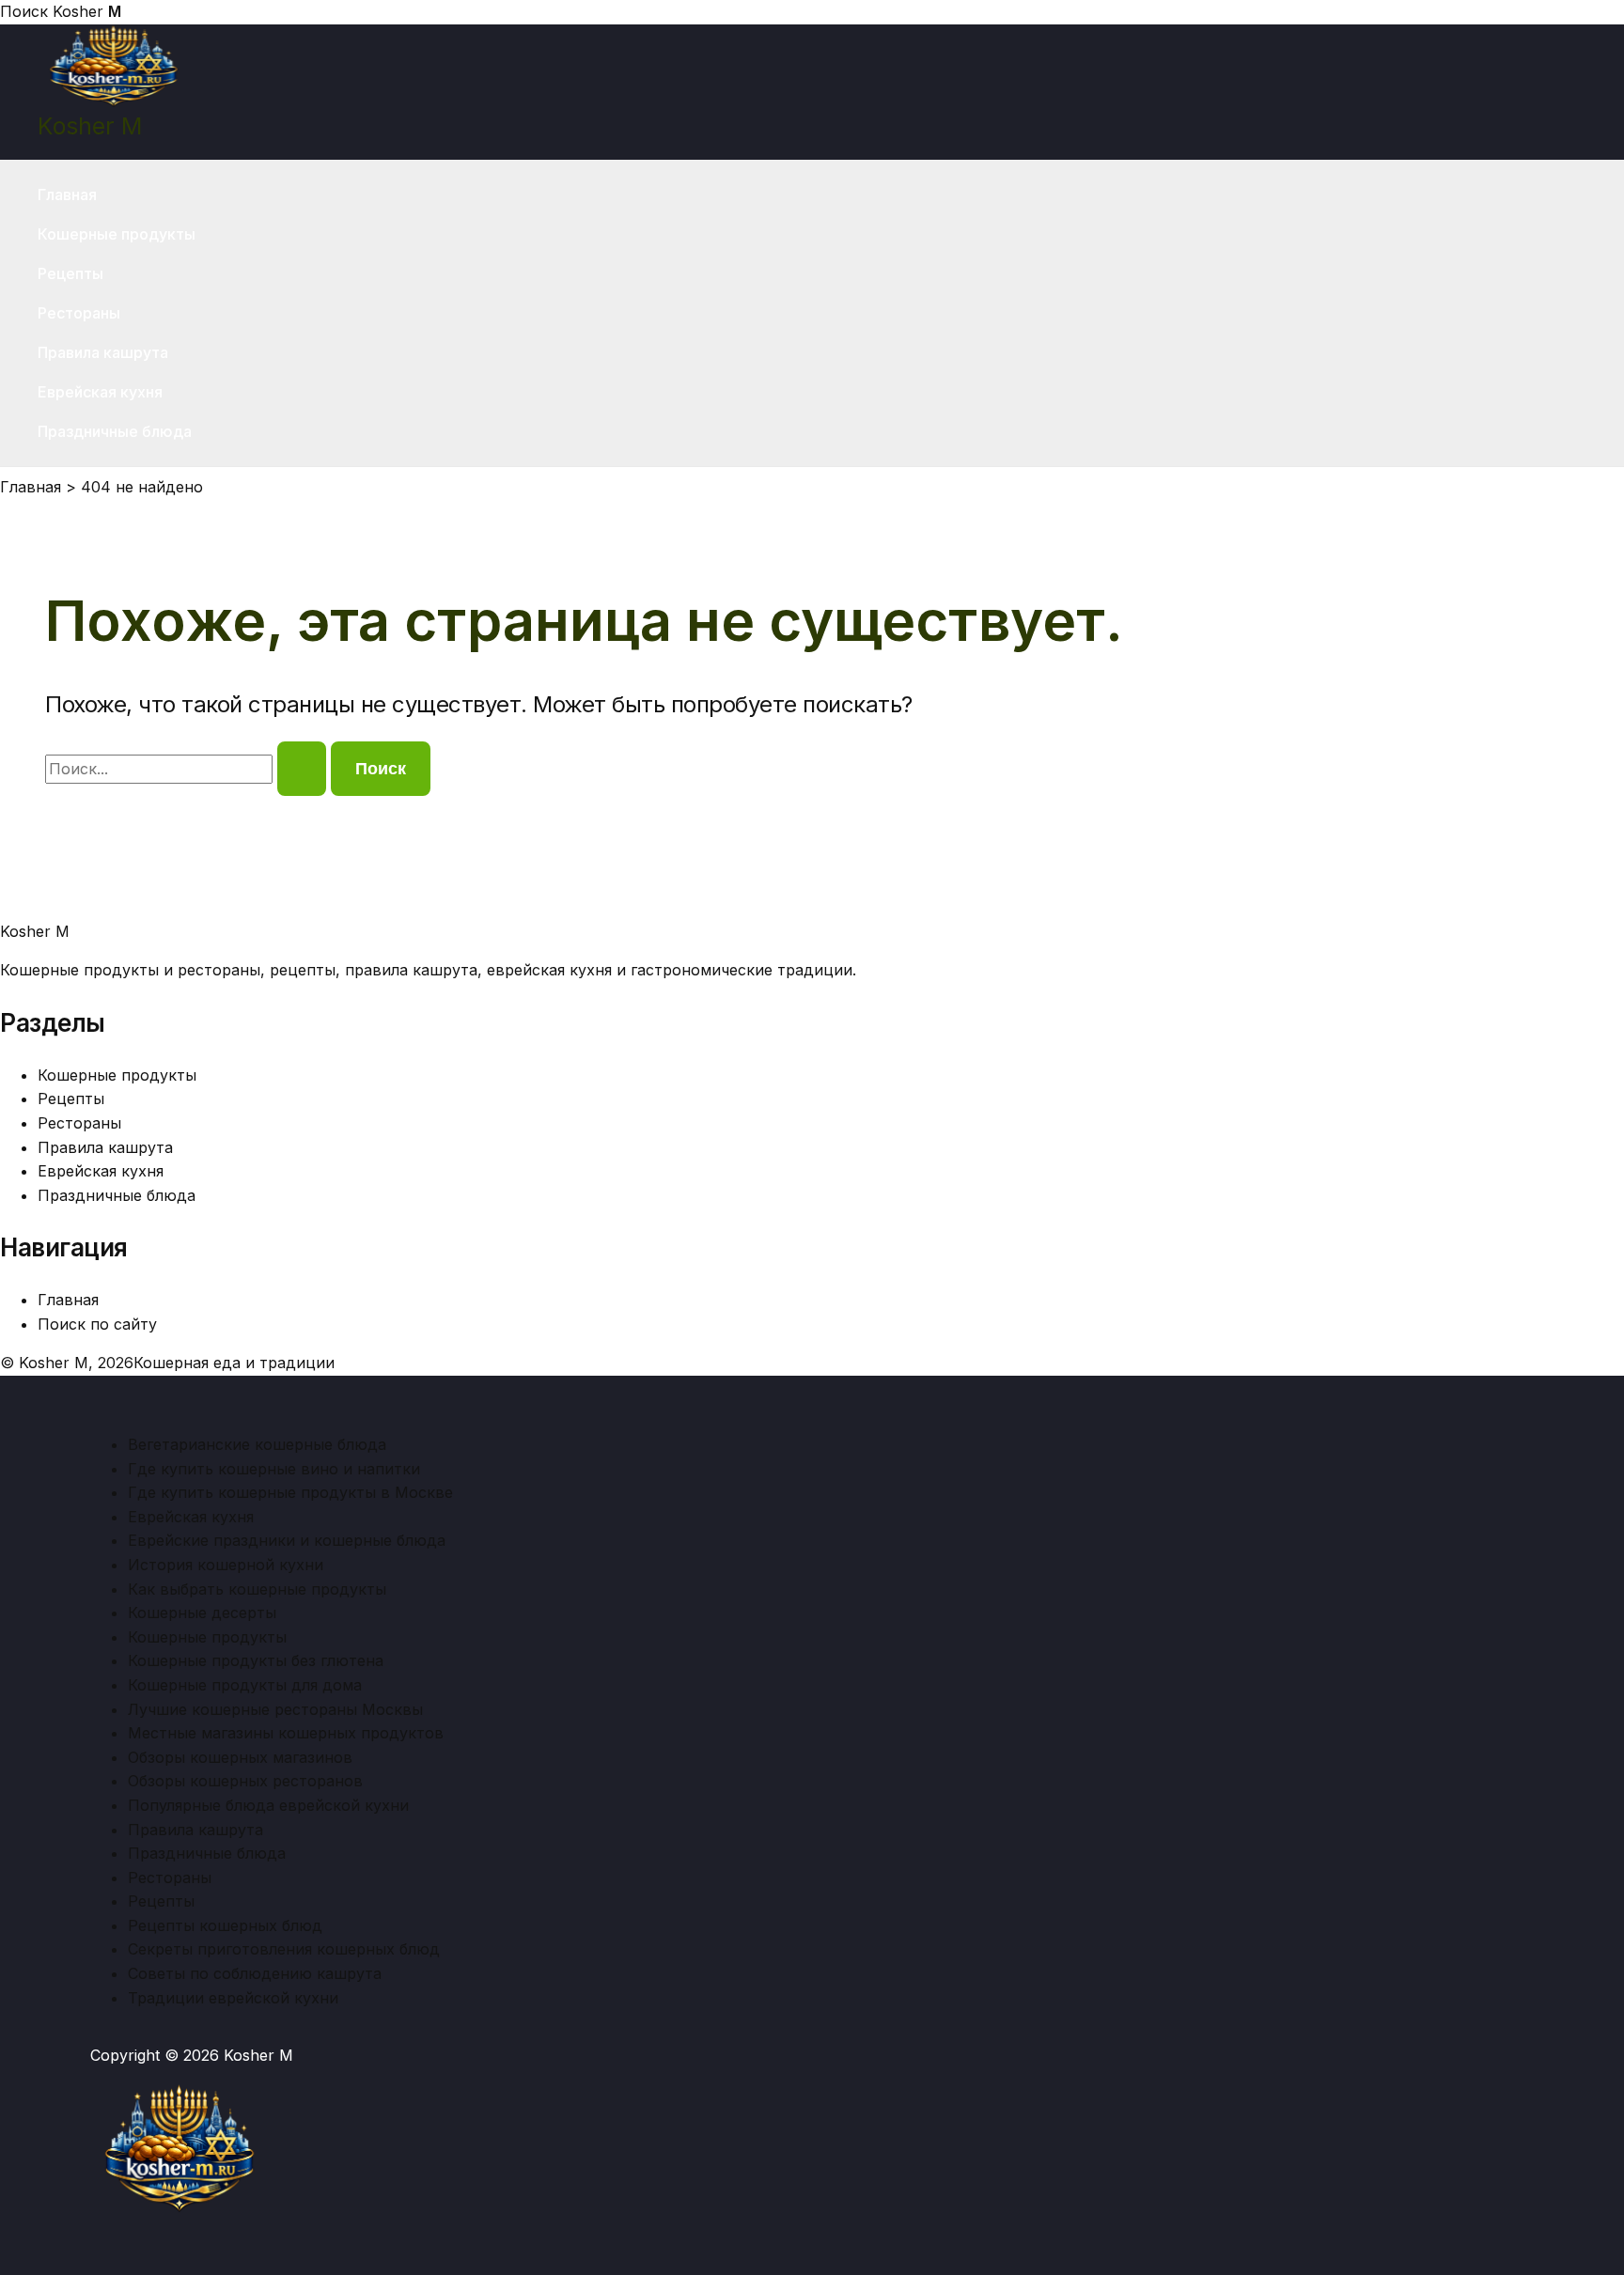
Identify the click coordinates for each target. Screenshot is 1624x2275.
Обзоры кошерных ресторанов (245, 1781)
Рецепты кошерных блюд (225, 1925)
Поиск (24, 11)
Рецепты (70, 273)
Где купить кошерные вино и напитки (274, 1469)
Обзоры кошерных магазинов (240, 1757)
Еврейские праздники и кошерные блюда (287, 1540)
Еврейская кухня (100, 392)
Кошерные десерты (202, 1613)
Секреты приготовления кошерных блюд (284, 1949)
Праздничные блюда (115, 431)
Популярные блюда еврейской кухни (268, 1805)
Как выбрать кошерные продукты (257, 1589)
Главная (67, 195)
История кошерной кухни (226, 1565)
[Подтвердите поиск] (302, 769)
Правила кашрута (103, 352)
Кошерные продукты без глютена (256, 1660)
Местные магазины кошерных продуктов (286, 1733)
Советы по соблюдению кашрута (255, 1973)
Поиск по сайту (97, 1324)
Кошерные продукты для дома (245, 1685)
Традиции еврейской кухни (233, 1998)
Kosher (87, 11)
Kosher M (90, 126)
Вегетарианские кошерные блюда (257, 1444)
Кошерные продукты (117, 234)
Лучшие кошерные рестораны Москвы (275, 1709)
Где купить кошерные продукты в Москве (290, 1492)
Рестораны (79, 313)
